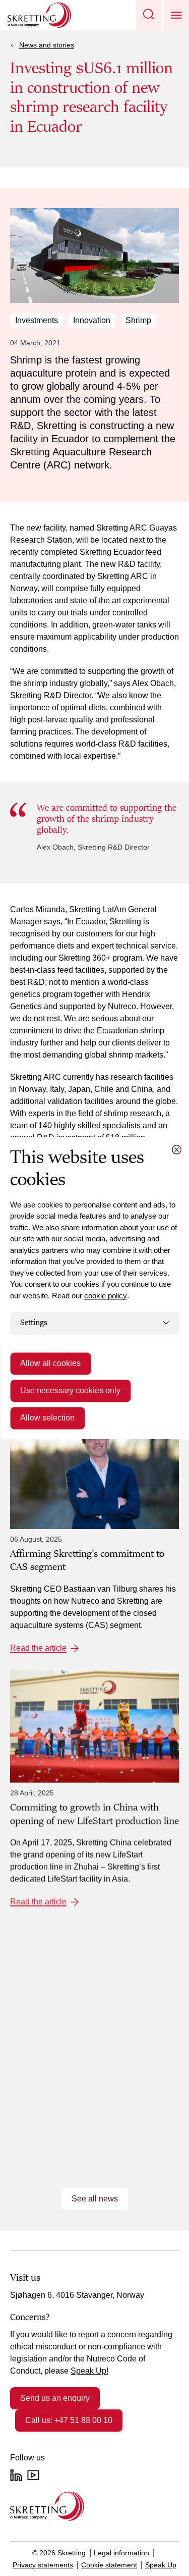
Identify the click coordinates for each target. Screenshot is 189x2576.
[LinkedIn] (16, 2475)
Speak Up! (89, 2371)
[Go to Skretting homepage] (39, 15)
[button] (149, 15)
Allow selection (47, 1418)
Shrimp (138, 320)
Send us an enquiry (55, 2398)
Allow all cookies (50, 1363)
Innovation (92, 320)
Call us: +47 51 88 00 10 (69, 2420)
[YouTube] (33, 2475)
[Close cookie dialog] (176, 1149)
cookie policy (106, 1296)
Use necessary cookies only (70, 1390)
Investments (37, 320)
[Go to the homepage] (47, 2506)
